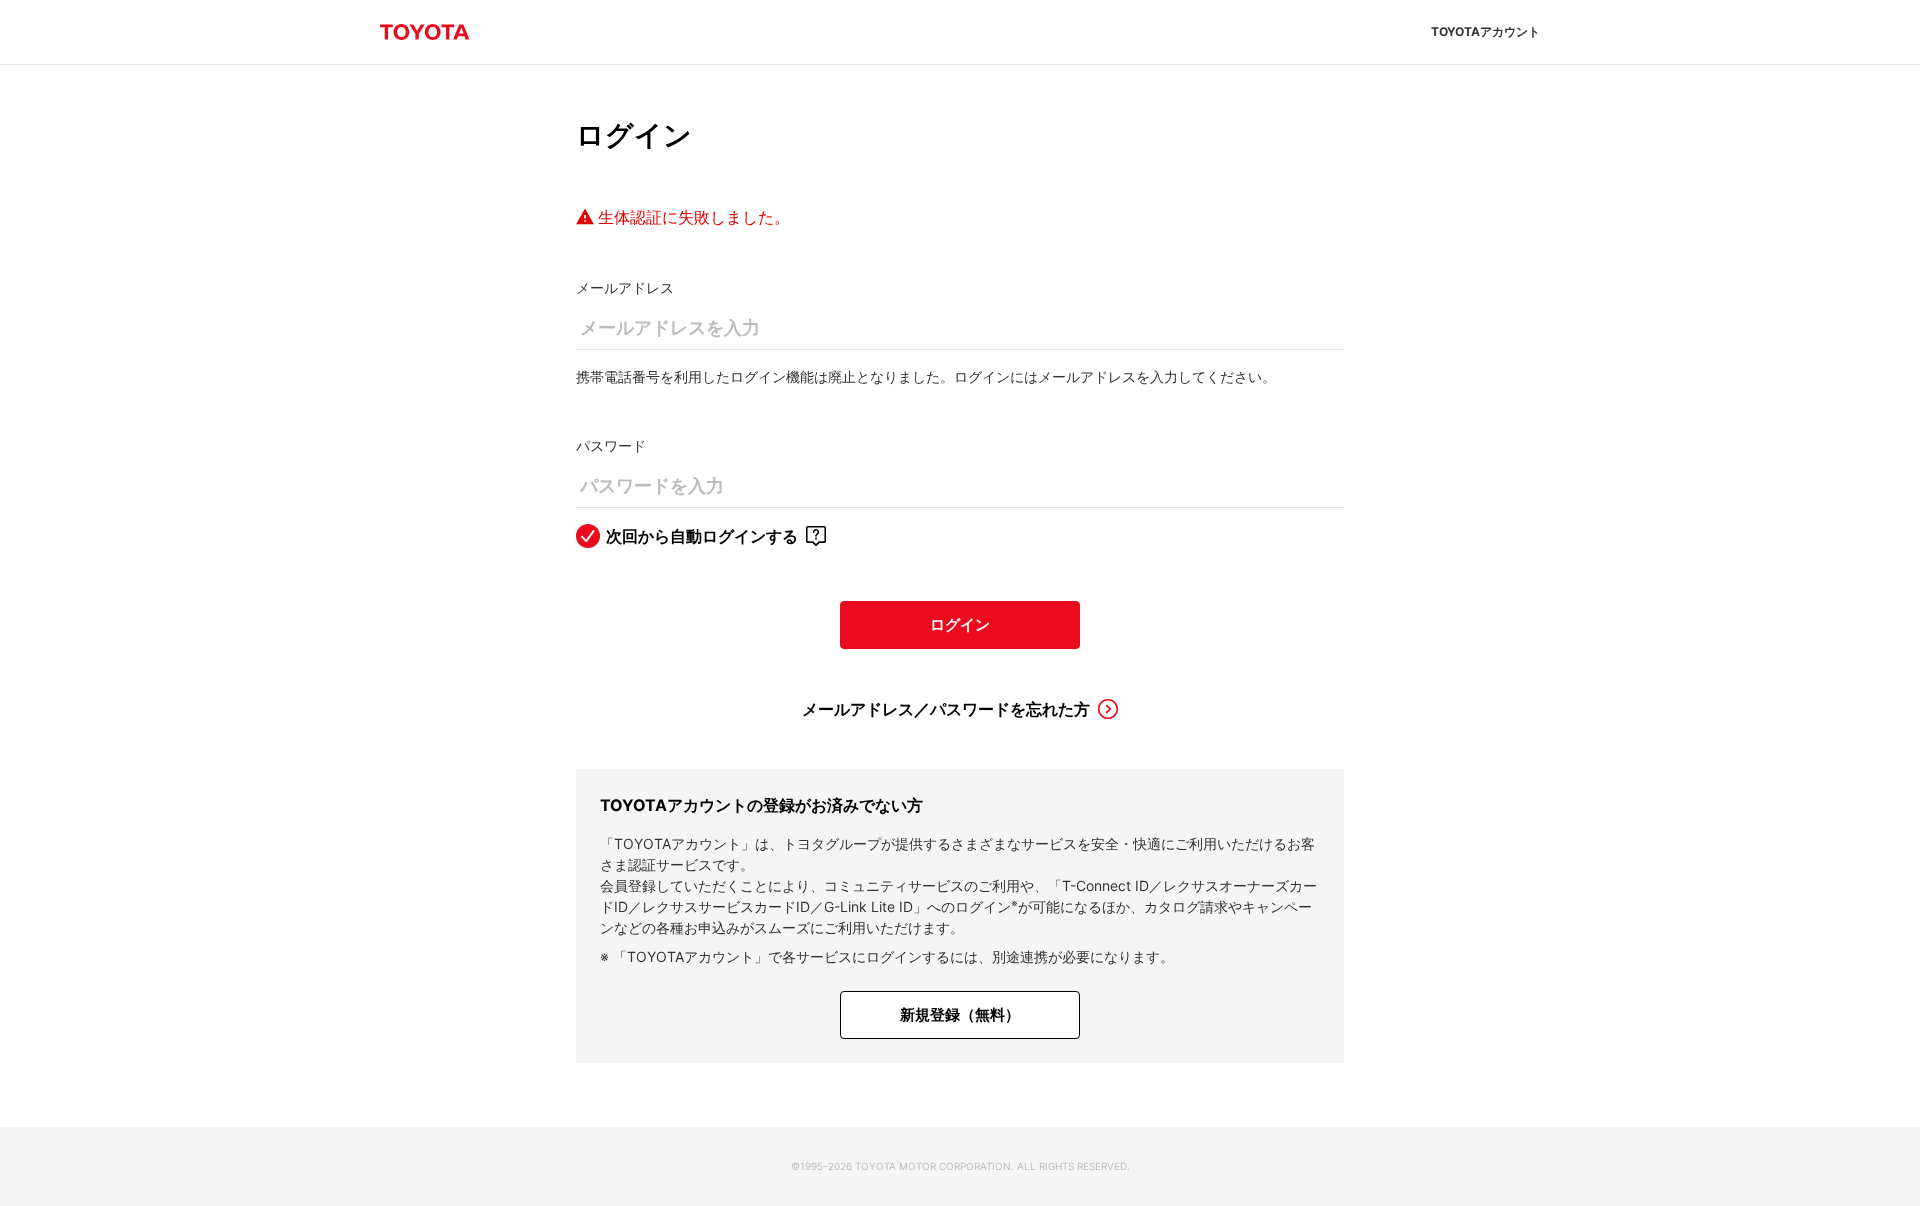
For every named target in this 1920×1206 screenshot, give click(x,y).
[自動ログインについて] (816, 536)
